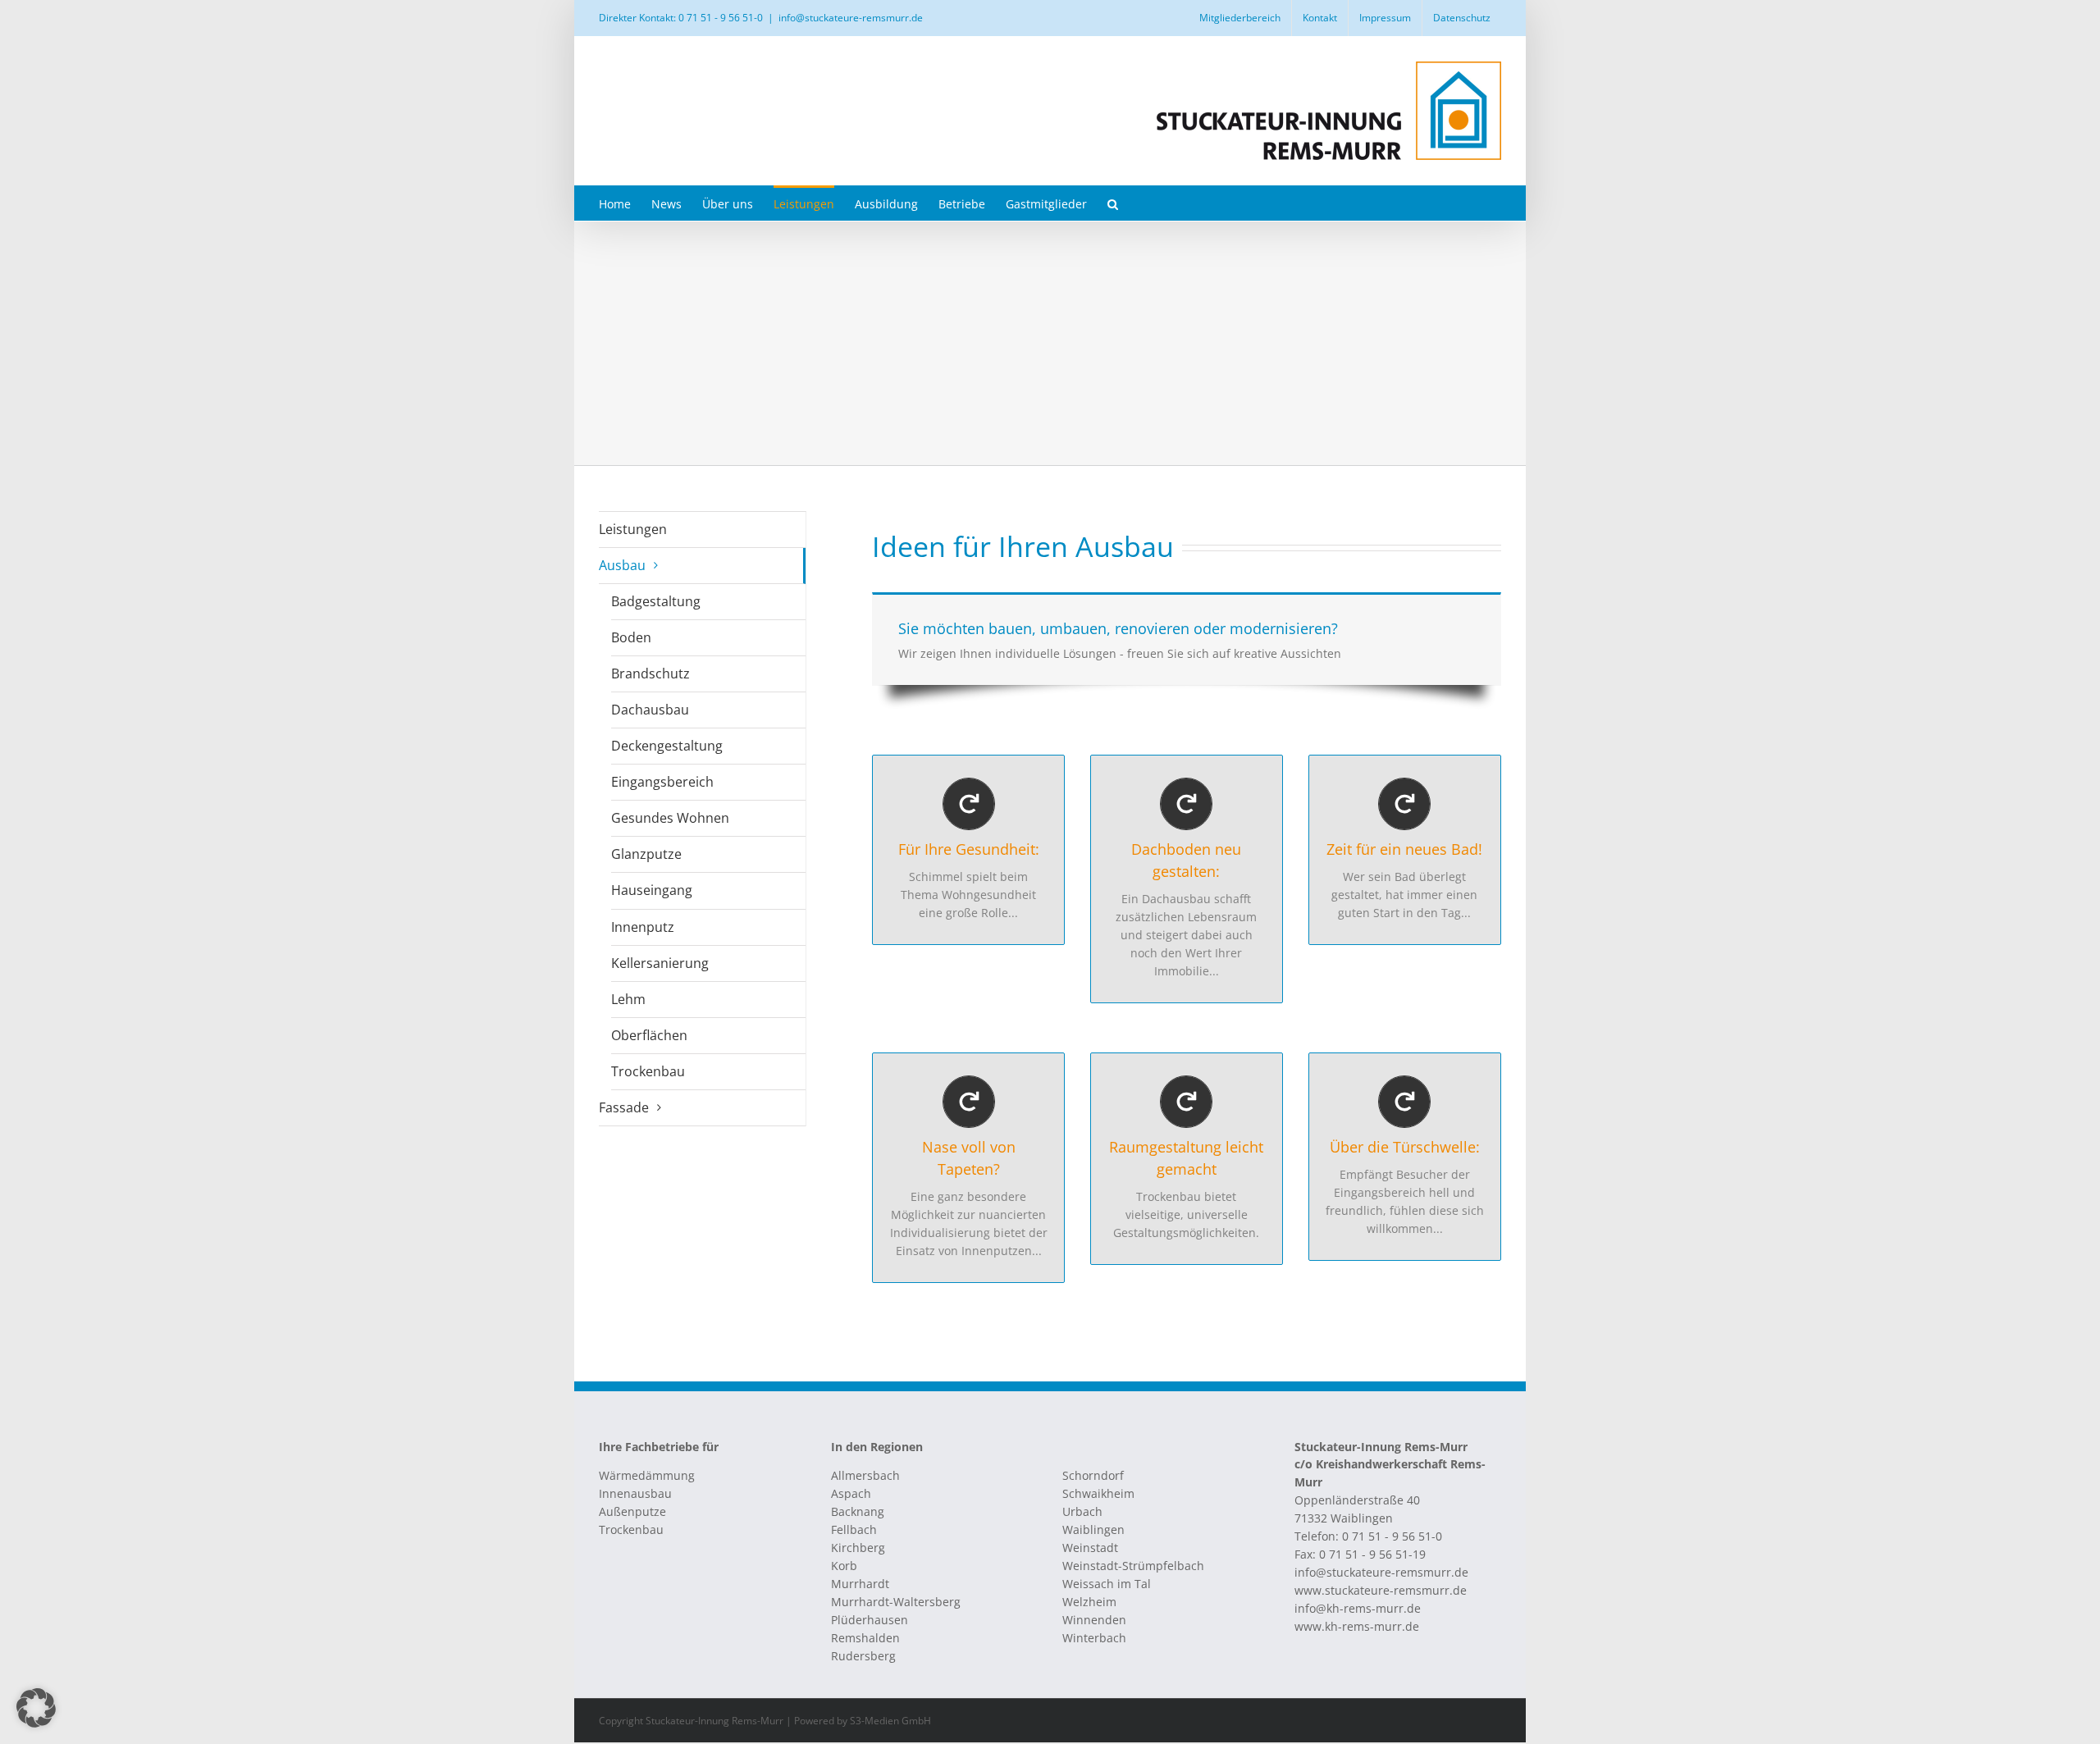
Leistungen (633, 529)
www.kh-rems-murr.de (1357, 1626)
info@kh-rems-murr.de (1358, 1608)
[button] (1113, 203)
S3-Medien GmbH (890, 1721)
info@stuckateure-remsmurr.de (851, 18)
